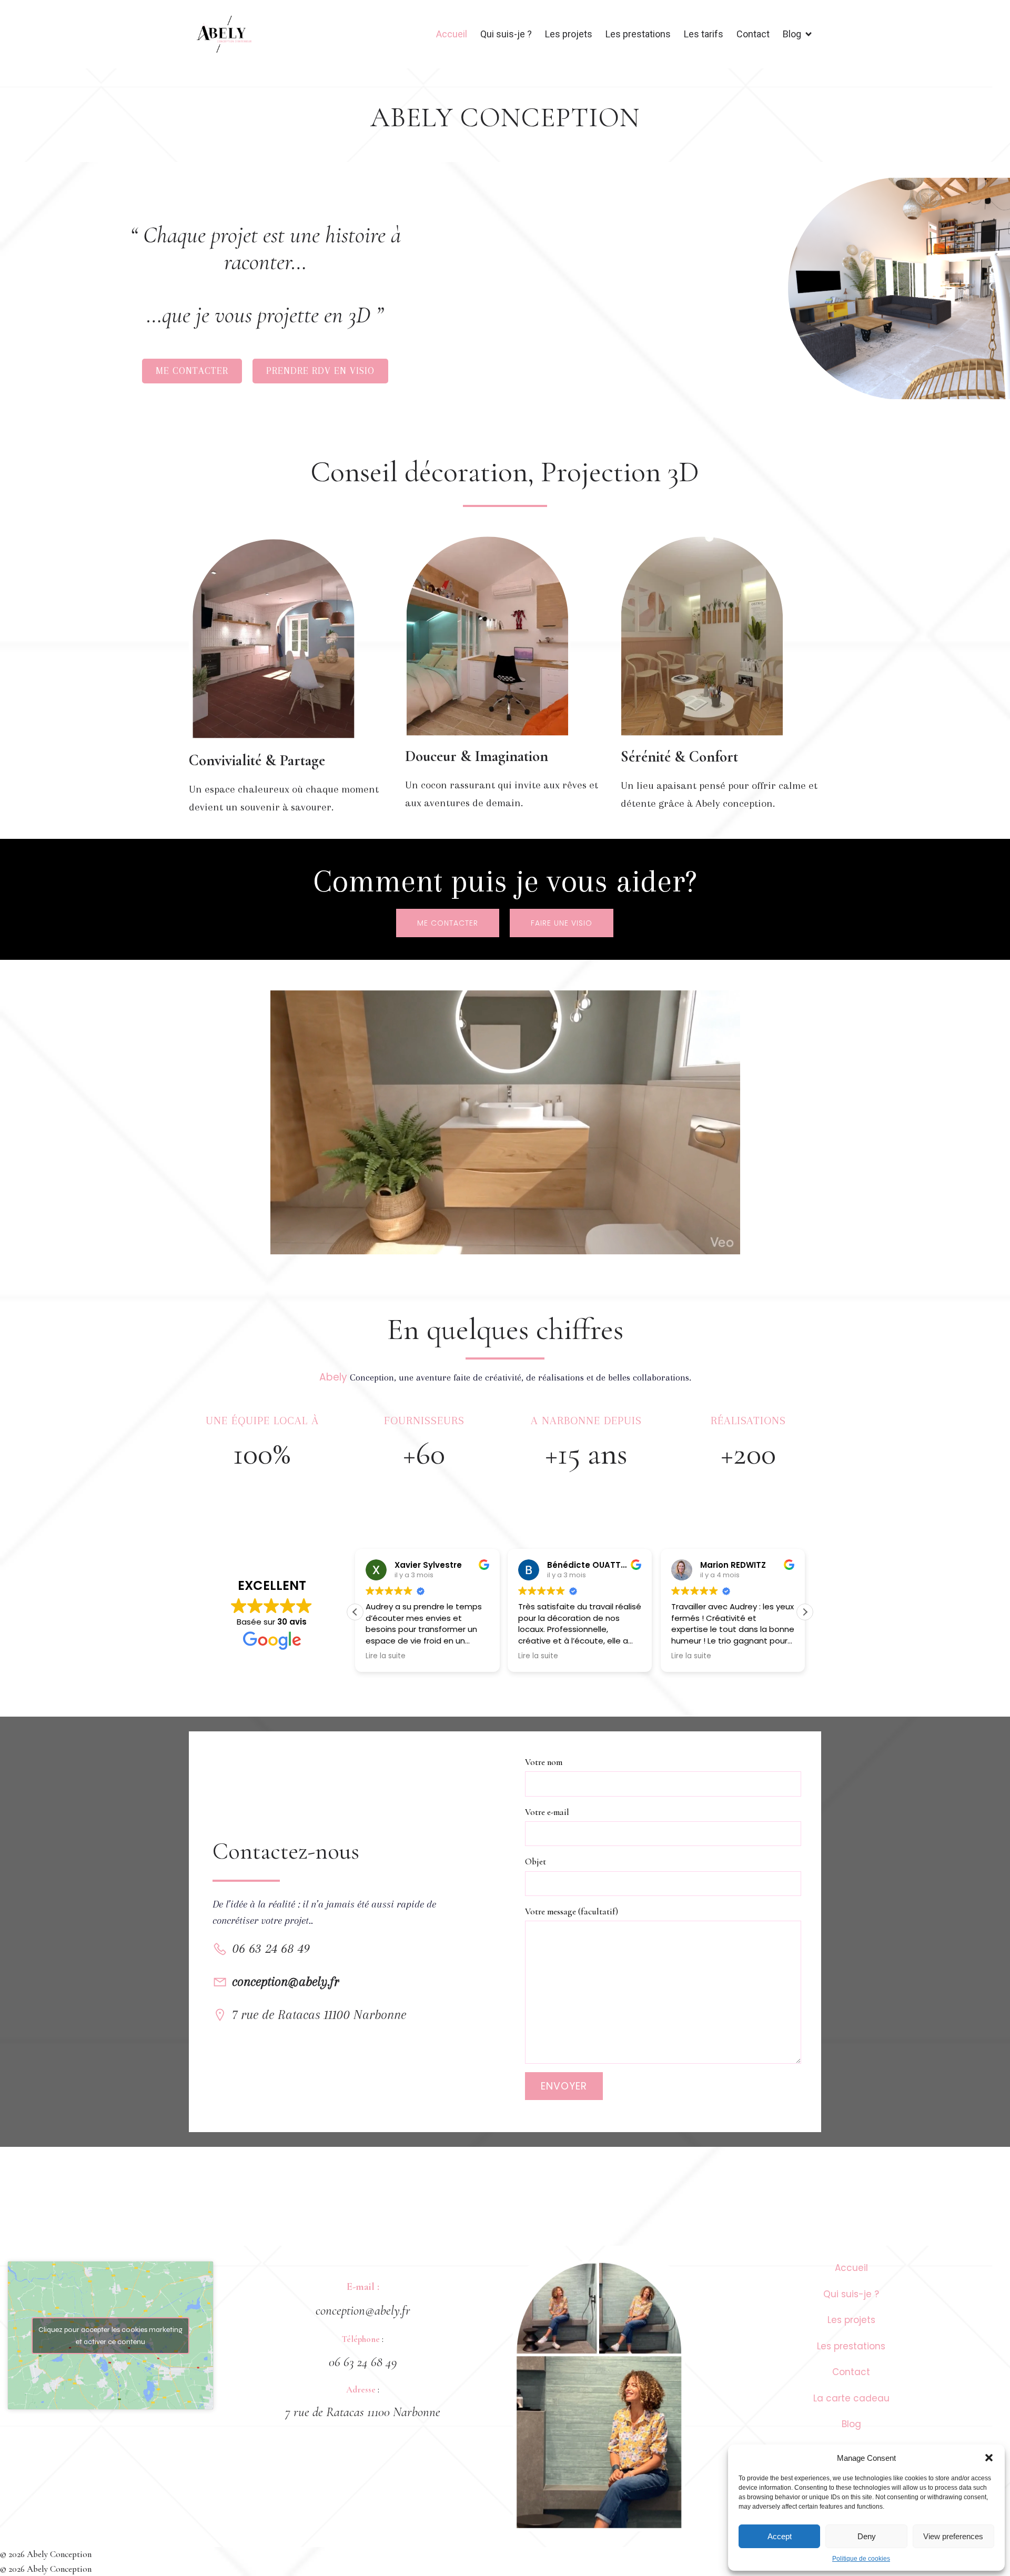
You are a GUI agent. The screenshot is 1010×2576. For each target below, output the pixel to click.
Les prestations (638, 34)
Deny (867, 2536)
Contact (753, 34)
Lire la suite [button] (418, 1656)
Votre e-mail (547, 1812)
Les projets (569, 34)
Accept (780, 2536)
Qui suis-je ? (506, 34)
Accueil (452, 34)
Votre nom (544, 1762)
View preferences (953, 2536)
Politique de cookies (861, 2559)
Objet (536, 1862)
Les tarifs (704, 34)
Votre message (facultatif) (572, 1911)
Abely (335, 1377)
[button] (989, 2458)
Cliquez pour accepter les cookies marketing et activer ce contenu (110, 2336)
